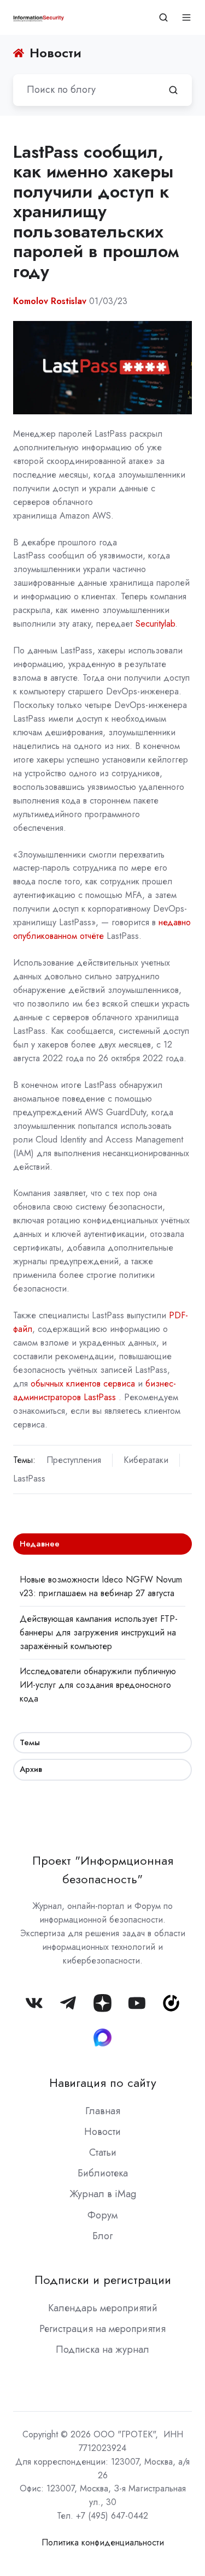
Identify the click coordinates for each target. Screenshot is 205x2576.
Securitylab (155, 624)
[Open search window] (163, 17)
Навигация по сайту (103, 2083)
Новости (102, 2132)
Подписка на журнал (102, 2349)
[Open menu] (186, 17)
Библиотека (103, 2173)
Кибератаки (146, 1460)
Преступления (74, 1460)
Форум (102, 2215)
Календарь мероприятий (103, 2308)
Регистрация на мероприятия (102, 2329)
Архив (31, 1769)
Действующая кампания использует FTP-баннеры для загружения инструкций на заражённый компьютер (99, 1632)
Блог (102, 2236)
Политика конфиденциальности (103, 2542)
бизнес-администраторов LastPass (95, 1390)
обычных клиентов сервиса (83, 1384)
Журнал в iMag (103, 2194)
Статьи (103, 2152)
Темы (30, 1742)
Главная (103, 2111)
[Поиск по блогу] (173, 90)
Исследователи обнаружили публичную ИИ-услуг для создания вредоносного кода (98, 1685)
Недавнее (40, 1544)
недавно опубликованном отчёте (102, 929)
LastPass (29, 1479)
